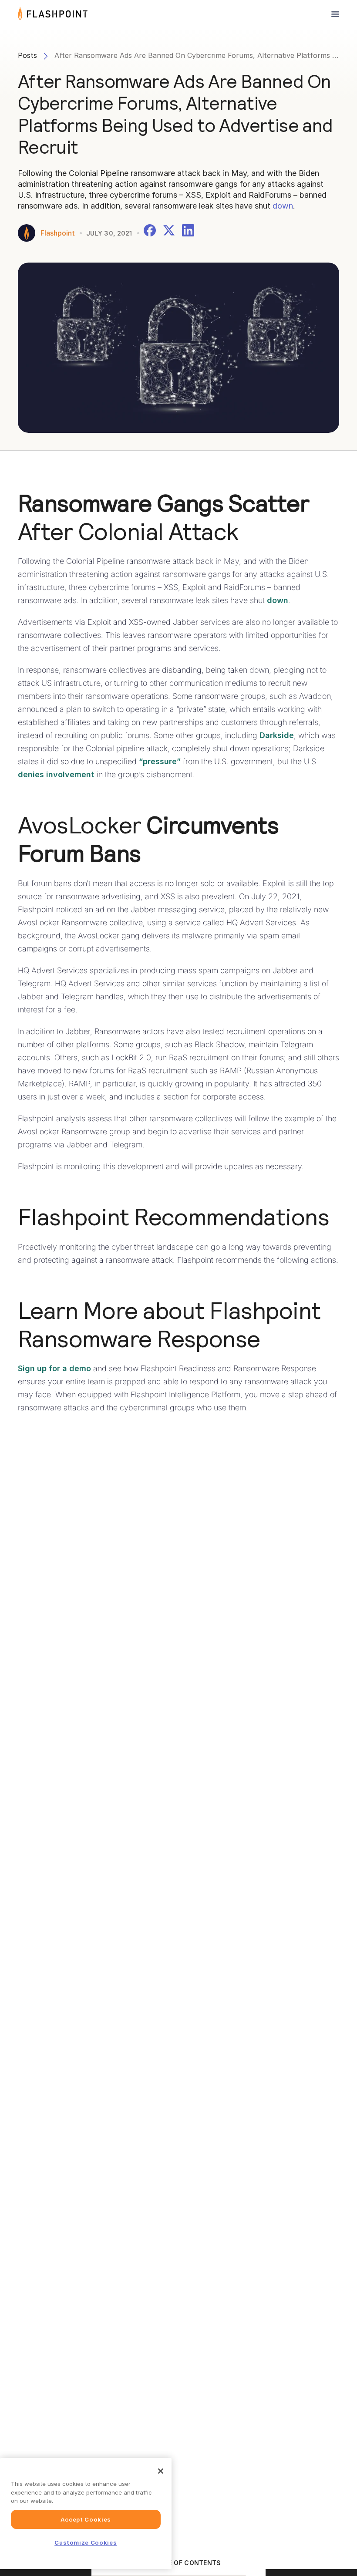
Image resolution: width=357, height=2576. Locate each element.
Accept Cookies (86, 2519)
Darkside (277, 735)
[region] (86, 2514)
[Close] (161, 2471)
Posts (27, 55)
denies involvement (56, 774)
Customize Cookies (86, 2542)
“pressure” (160, 761)
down (283, 206)
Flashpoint (58, 233)
